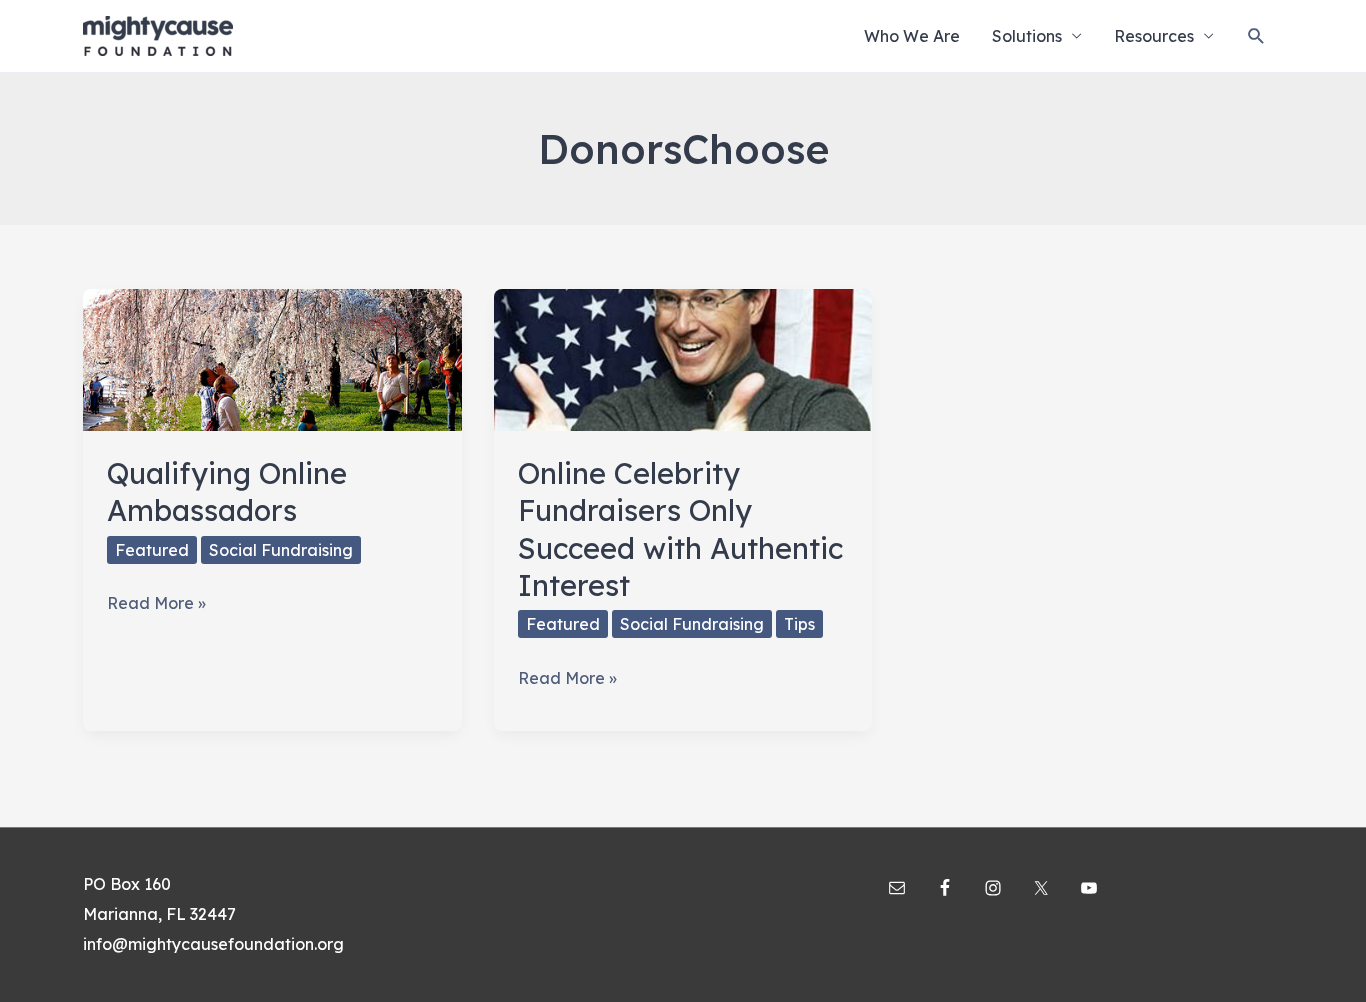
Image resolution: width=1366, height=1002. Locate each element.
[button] (1256, 36)
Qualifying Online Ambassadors (227, 491)
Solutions (1027, 36)
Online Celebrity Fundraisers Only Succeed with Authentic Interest (680, 529)
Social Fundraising (281, 550)
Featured (152, 550)
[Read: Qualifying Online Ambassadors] (272, 358)
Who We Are (912, 36)
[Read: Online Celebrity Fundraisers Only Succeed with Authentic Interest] (683, 358)
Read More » (156, 605)
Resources (1154, 36)
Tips (799, 624)
